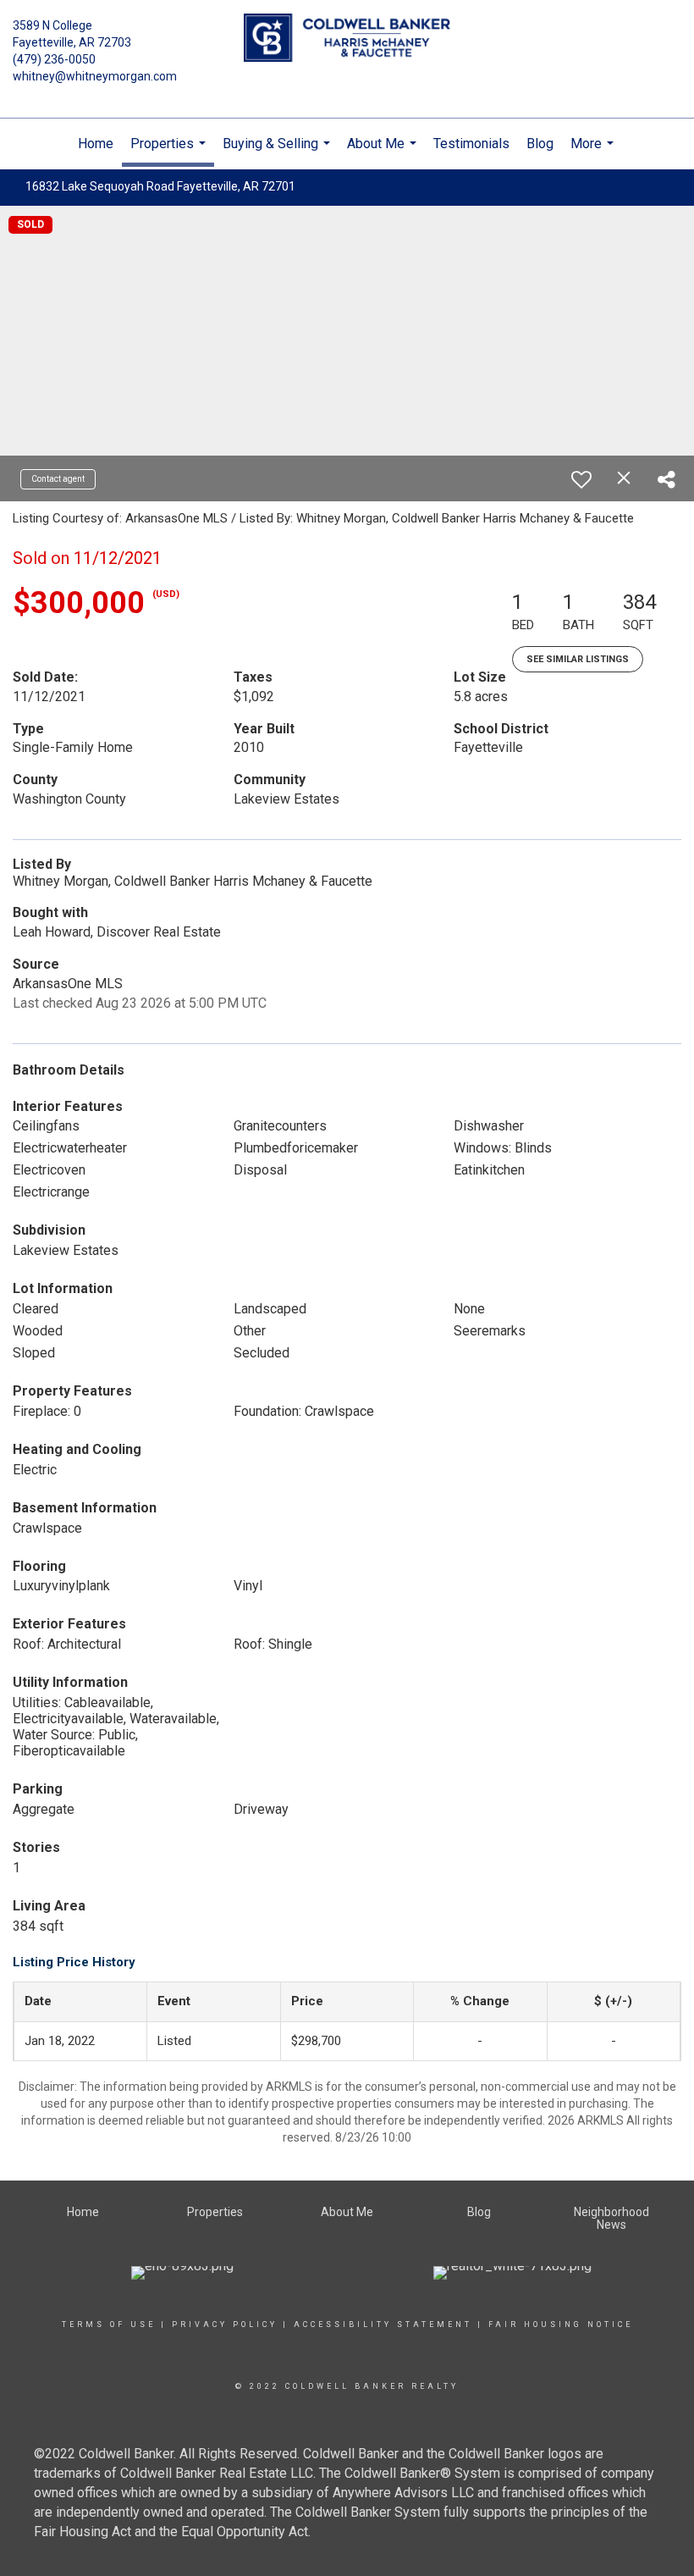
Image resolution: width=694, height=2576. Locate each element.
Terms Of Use (109, 2324)
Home (96, 144)
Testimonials (471, 144)
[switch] (581, 479)
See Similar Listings (578, 659)
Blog (540, 144)
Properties (170, 151)
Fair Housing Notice (561, 2324)
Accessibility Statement (383, 2324)
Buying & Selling (278, 152)
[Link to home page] (347, 39)
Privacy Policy (225, 2324)
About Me (384, 152)
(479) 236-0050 (54, 59)
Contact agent (58, 479)
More (594, 152)
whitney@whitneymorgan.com (95, 76)
